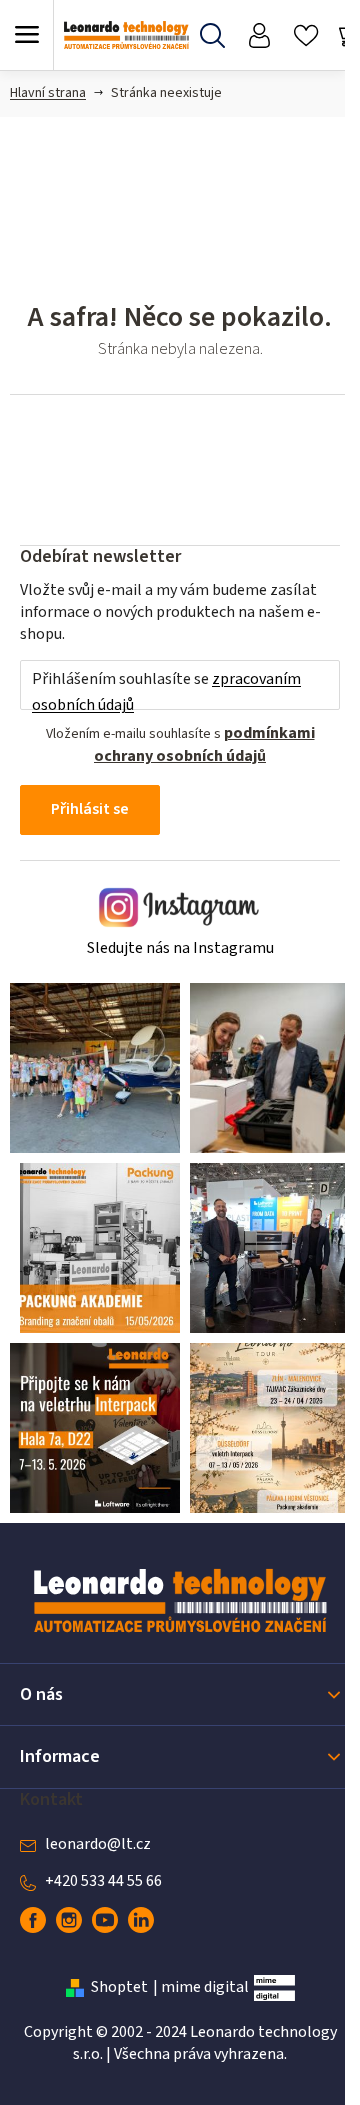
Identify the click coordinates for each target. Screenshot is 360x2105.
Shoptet (119, 1987)
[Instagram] (69, 1920)
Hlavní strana (48, 93)
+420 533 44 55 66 (103, 1881)
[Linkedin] (141, 1920)
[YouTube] (105, 1920)
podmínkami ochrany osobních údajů (204, 744)
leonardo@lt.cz (98, 1844)
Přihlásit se (90, 809)
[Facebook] (33, 1920)
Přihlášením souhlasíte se (166, 692)
